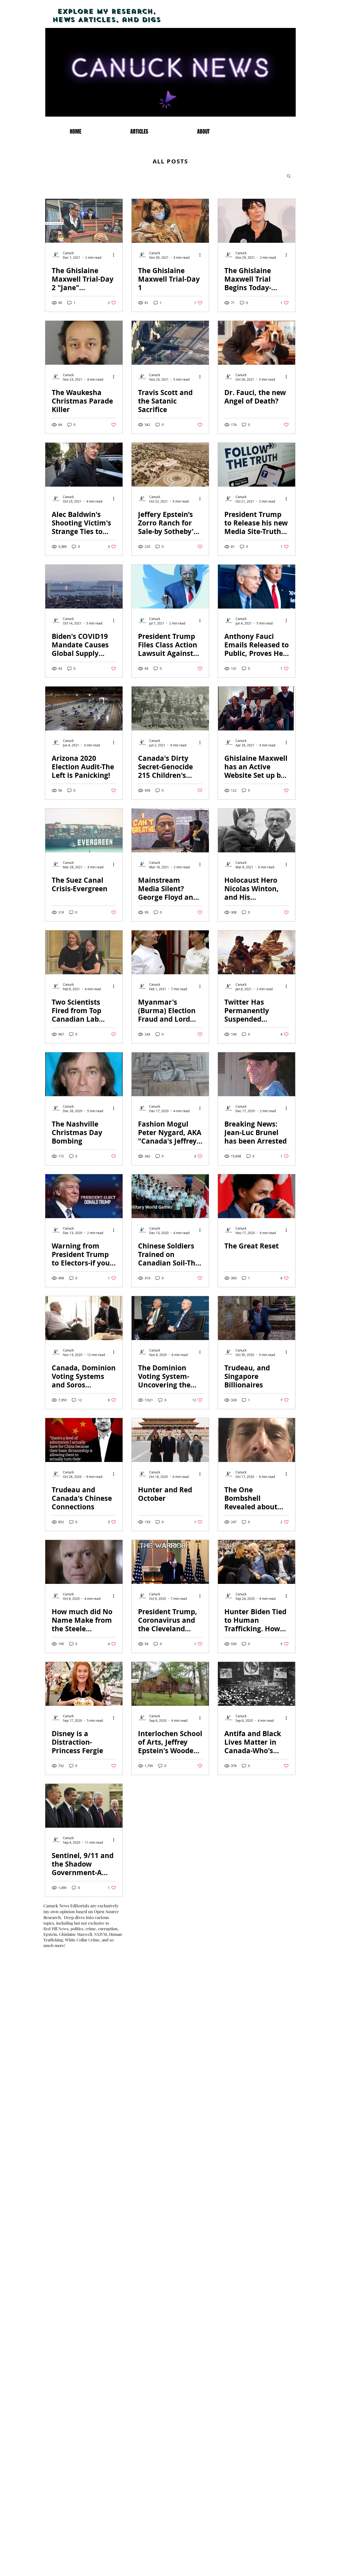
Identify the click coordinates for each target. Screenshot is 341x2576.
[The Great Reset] (257, 1196)
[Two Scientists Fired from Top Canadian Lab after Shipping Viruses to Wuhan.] (84, 952)
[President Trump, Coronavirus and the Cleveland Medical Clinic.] (170, 1562)
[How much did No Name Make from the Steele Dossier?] (84, 1562)
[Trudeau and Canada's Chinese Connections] (84, 1440)
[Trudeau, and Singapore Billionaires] (257, 1318)
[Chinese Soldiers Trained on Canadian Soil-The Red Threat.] (170, 1196)
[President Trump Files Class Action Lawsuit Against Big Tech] (170, 587)
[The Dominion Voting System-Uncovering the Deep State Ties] (170, 1318)
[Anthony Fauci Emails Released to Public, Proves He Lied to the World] (257, 587)
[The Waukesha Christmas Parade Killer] (84, 343)
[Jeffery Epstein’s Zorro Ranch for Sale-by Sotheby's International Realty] (170, 465)
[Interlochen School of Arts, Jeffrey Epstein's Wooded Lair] (170, 1684)
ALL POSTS (170, 161)
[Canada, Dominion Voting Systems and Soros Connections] (84, 1318)
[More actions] (115, 255)
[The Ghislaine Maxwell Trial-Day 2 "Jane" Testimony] (84, 221)
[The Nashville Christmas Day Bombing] (84, 1074)
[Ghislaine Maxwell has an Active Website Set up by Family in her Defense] (257, 708)
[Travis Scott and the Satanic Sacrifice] (170, 343)
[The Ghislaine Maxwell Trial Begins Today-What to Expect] (257, 221)
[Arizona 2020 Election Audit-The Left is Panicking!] (84, 708)
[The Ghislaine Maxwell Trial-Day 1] (170, 221)
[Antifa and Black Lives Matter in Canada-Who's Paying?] (257, 1684)
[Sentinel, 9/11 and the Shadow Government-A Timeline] (84, 1806)
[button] (289, 176)
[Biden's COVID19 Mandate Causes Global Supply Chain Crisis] (84, 587)
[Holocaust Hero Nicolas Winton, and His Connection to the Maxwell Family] (257, 830)
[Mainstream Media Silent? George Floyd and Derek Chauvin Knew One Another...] (170, 830)
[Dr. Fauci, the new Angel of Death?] (257, 343)
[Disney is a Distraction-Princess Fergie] (84, 1684)
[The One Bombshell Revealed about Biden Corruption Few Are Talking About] (257, 1440)
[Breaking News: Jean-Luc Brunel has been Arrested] (257, 1074)
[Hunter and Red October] (170, 1440)
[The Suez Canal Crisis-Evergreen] (84, 830)
